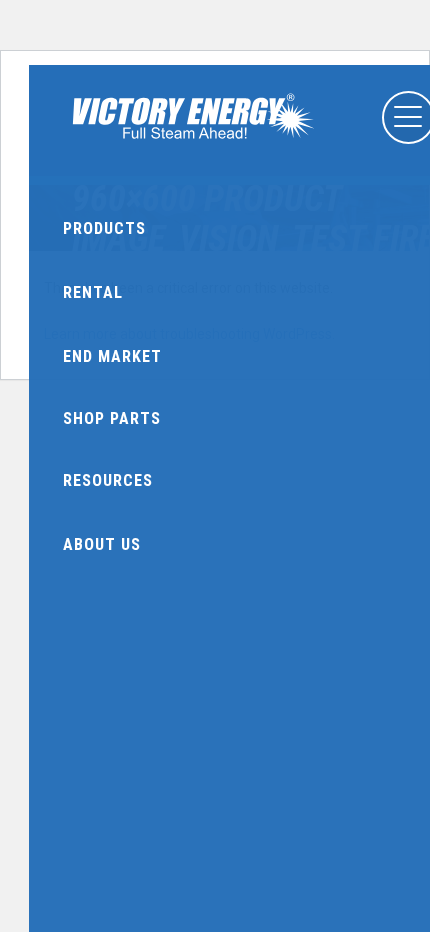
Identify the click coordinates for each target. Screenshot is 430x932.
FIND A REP (180, 153)
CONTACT (375, 153)
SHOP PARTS (277, 153)
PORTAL (82, 153)
